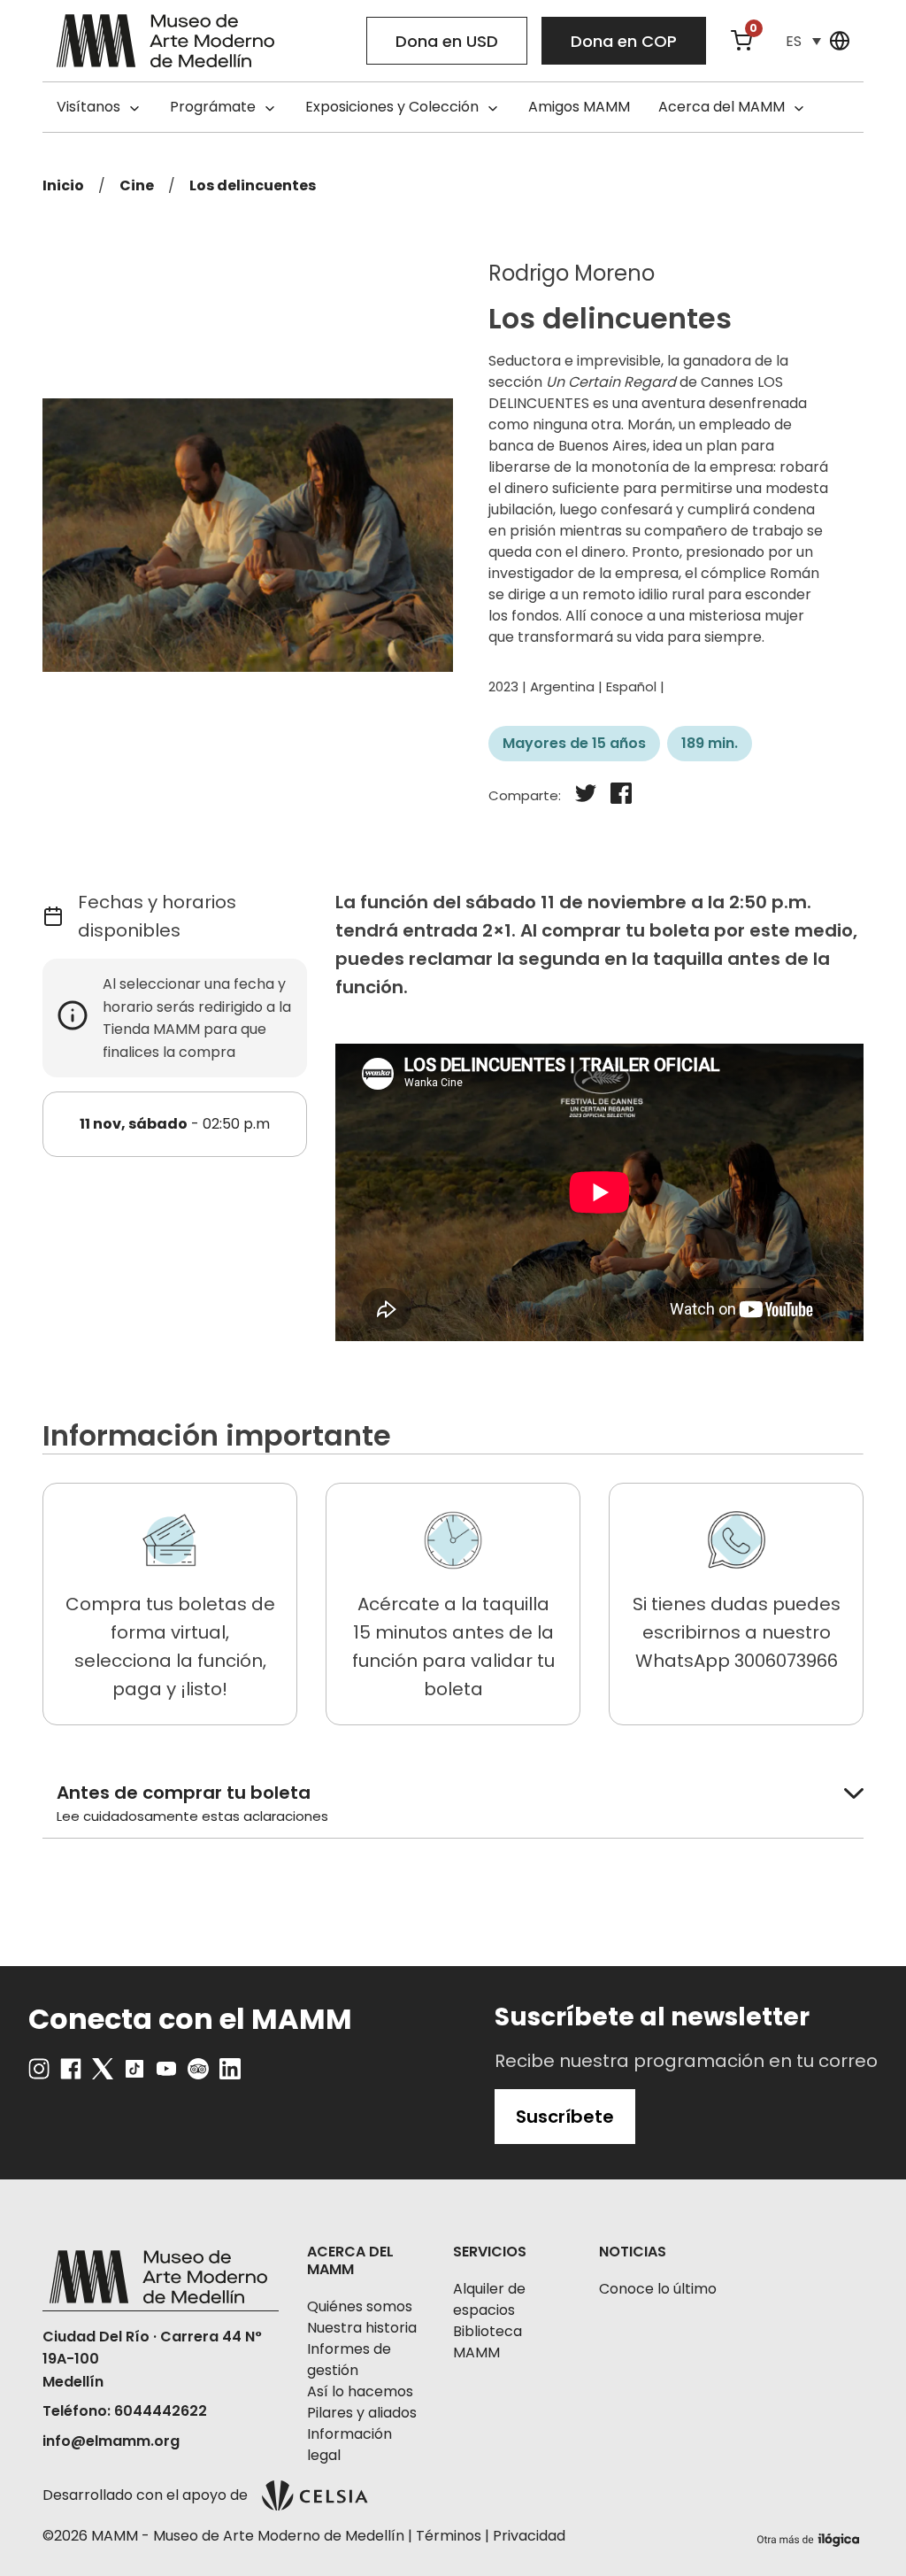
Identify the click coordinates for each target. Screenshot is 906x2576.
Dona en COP (624, 41)
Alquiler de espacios (489, 2299)
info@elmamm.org (111, 2441)
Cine (137, 185)
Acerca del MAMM (722, 107)
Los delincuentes (253, 185)
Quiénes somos (360, 2306)
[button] (803, 41)
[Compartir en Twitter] (586, 796)
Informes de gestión (349, 2360)
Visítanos (88, 107)
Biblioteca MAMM (488, 2342)
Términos (449, 2536)
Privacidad (529, 2536)
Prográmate (213, 107)
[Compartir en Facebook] (621, 796)
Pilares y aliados (362, 2413)
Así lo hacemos (360, 2391)
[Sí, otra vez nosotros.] (810, 2537)
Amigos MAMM (579, 107)
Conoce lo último (658, 2289)
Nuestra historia (362, 2328)
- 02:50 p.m (175, 1124)
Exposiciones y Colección (392, 107)
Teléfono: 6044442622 (125, 2411)
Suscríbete (565, 2117)
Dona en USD (447, 41)
